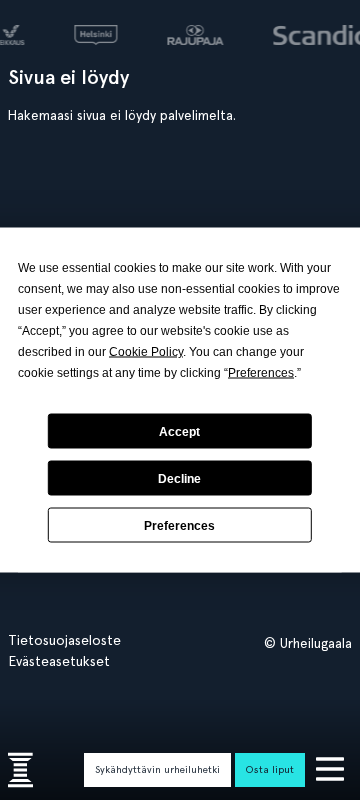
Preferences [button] (261, 373)
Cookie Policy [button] (146, 352)
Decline (179, 478)
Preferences (179, 525)
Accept (179, 431)
